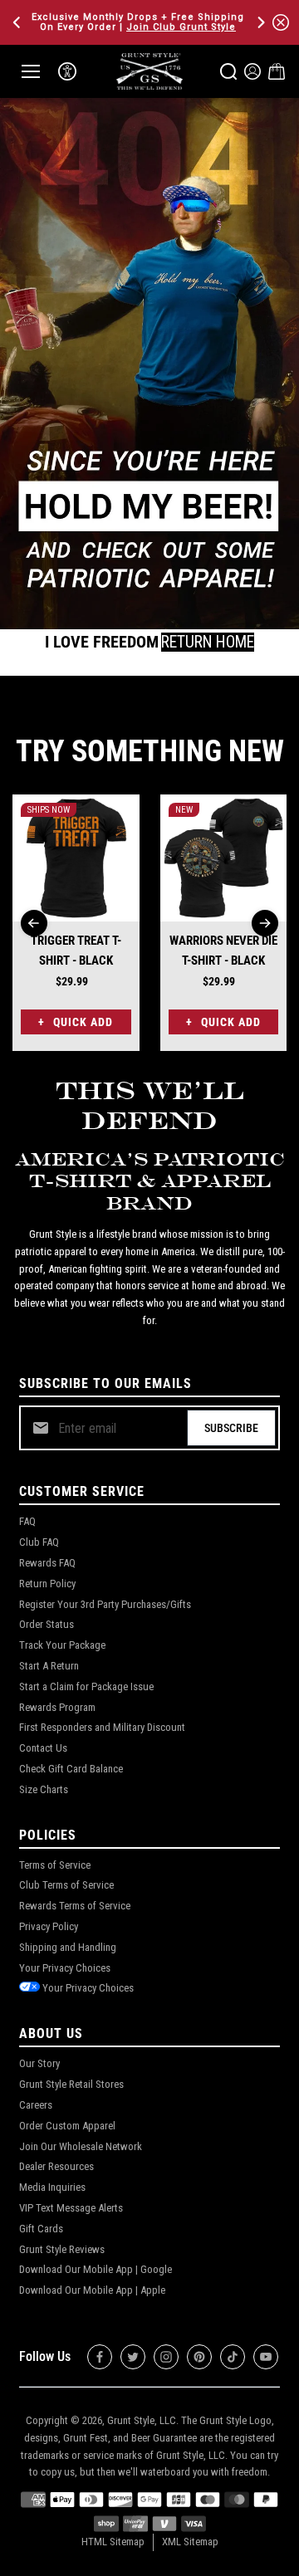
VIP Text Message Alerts (71, 2208)
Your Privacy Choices (65, 1968)
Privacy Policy (49, 1926)
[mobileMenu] (31, 71)
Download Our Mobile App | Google (96, 2269)
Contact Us (43, 1748)
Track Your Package (62, 1645)
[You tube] (266, 2357)
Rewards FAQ (47, 1563)
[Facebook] (100, 2357)
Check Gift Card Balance (71, 1769)
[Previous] (18, 22)
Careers (36, 2105)
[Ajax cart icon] (277, 71)
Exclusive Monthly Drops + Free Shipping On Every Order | (138, 22)
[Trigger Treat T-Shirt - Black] (76, 858)
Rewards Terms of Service (75, 1906)
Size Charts (44, 1789)
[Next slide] (265, 923)
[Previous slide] (34, 923)
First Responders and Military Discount (102, 1727)
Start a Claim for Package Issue (86, 1686)
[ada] (67, 71)
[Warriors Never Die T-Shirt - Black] (224, 858)
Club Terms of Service (66, 1885)
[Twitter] (133, 2357)
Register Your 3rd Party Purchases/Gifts (105, 1604)
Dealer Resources (56, 2166)
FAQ (27, 1521)
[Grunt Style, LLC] (149, 71)
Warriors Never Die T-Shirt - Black (223, 951)
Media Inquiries (52, 2187)
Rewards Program (57, 1707)
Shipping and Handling (68, 1947)
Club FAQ (39, 1542)
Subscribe (231, 1428)
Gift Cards (41, 2229)
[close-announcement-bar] (281, 22)
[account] (252, 71)
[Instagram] (166, 2357)
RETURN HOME (208, 642)
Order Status (47, 1624)
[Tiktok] (233, 2357)
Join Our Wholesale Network (81, 2146)
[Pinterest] (199, 2357)
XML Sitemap (190, 2542)
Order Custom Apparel (67, 2126)
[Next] (260, 22)
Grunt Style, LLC (142, 2420)
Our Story (39, 2063)
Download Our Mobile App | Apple (92, 2290)
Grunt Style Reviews (62, 2249)
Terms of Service (55, 1865)
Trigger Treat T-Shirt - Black (76, 951)
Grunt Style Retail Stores (71, 2084)
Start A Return (49, 1666)
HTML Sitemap (113, 2542)
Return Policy (47, 1584)
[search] (228, 71)
